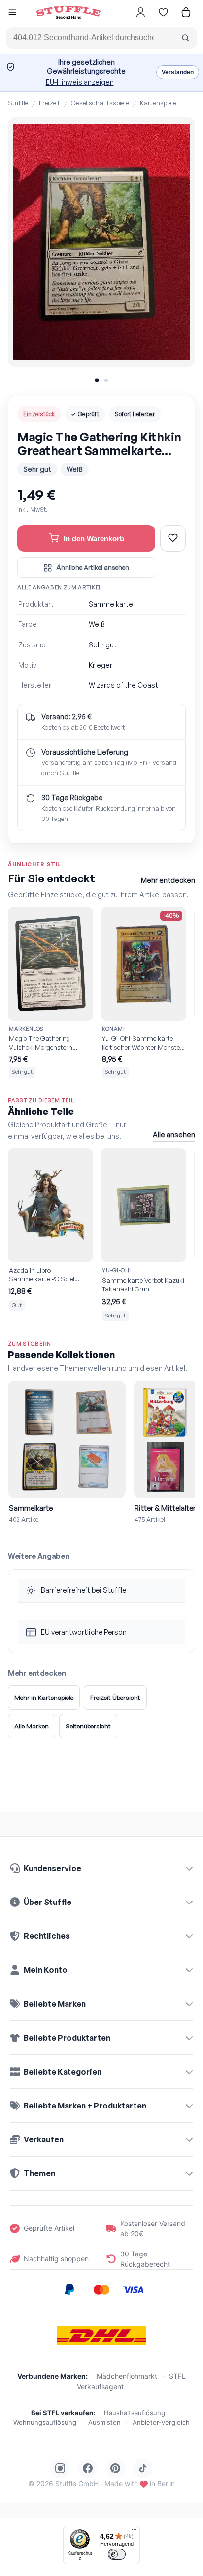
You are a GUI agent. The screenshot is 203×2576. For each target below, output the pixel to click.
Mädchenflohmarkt (127, 2376)
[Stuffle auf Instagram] (60, 2468)
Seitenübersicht (88, 1726)
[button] (12, 14)
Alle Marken (32, 1726)
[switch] (117, 2554)
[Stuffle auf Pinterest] (115, 2468)
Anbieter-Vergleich (161, 2422)
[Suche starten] (185, 38)
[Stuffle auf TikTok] (143, 2468)
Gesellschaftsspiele (100, 103)
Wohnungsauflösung (45, 2422)
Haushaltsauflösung (135, 2413)
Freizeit (50, 103)
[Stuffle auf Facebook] (88, 2468)
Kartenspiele (158, 103)
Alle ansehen (174, 1134)
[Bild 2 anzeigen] (106, 380)
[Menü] (134, 2532)
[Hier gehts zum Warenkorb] (186, 12)
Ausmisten (104, 2422)
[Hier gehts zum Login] (140, 12)
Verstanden (178, 72)
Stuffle (18, 103)
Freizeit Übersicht (115, 1698)
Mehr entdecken (168, 880)
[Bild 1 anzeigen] (97, 380)
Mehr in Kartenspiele (44, 1698)
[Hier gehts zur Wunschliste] (163, 12)
